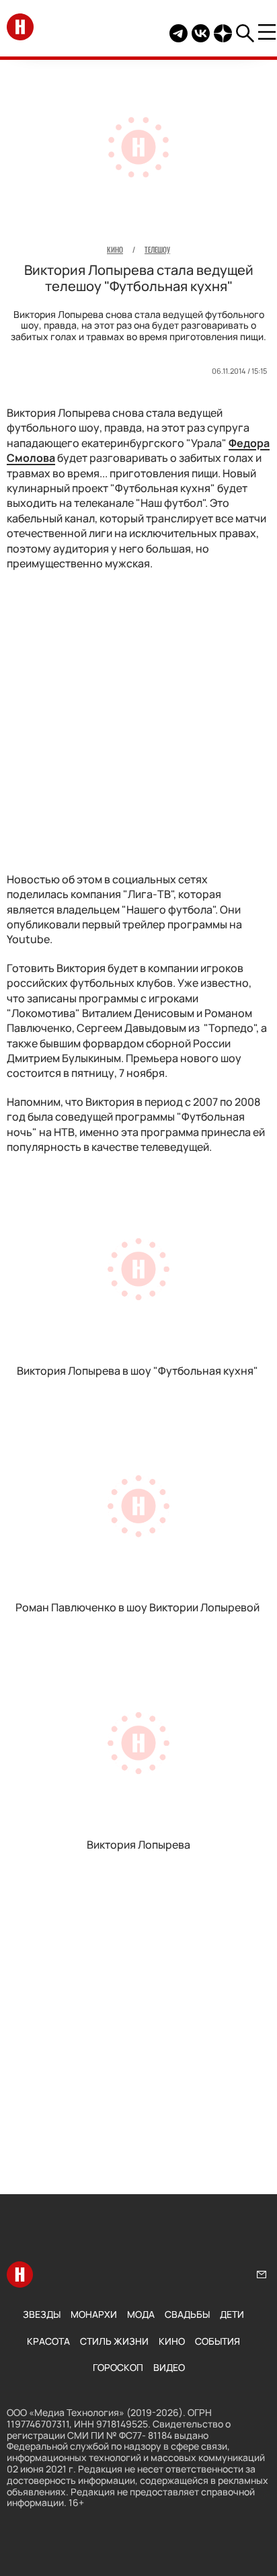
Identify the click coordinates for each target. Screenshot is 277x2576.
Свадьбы (187, 2314)
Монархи (94, 2314)
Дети (232, 2314)
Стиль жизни (114, 2341)
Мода (141, 2314)
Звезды (42, 2314)
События (217, 2341)
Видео (169, 2367)
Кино (172, 2341)
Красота (48, 2341)
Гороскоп (118, 2367)
